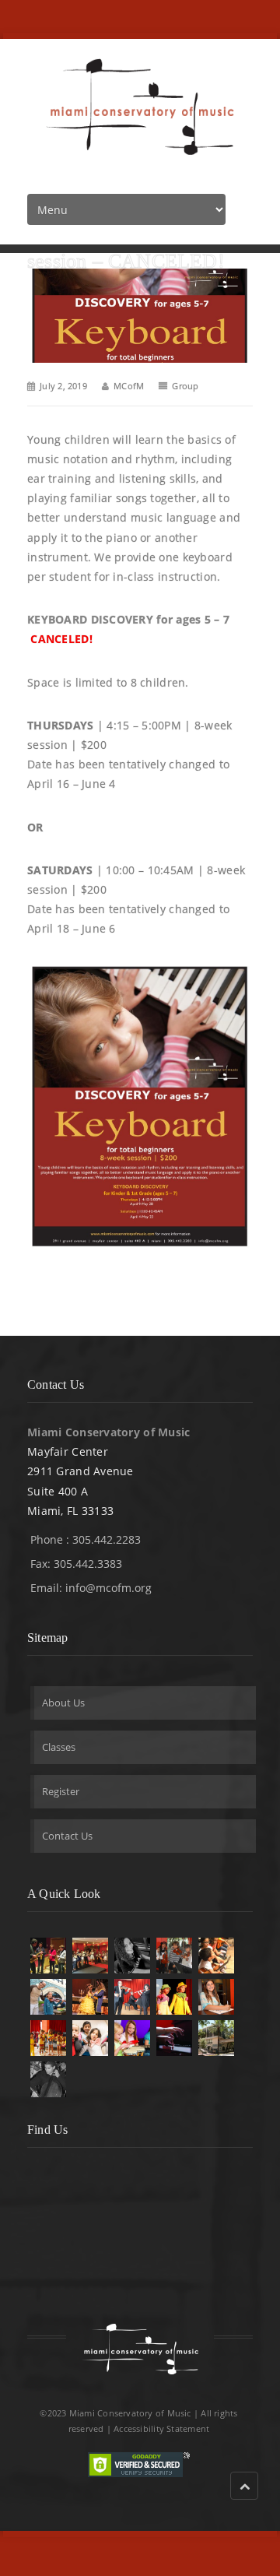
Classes (59, 1747)
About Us (63, 1703)
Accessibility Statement (161, 2428)
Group (185, 386)
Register (61, 1791)
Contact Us (67, 1836)
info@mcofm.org (108, 1588)
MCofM (129, 386)
